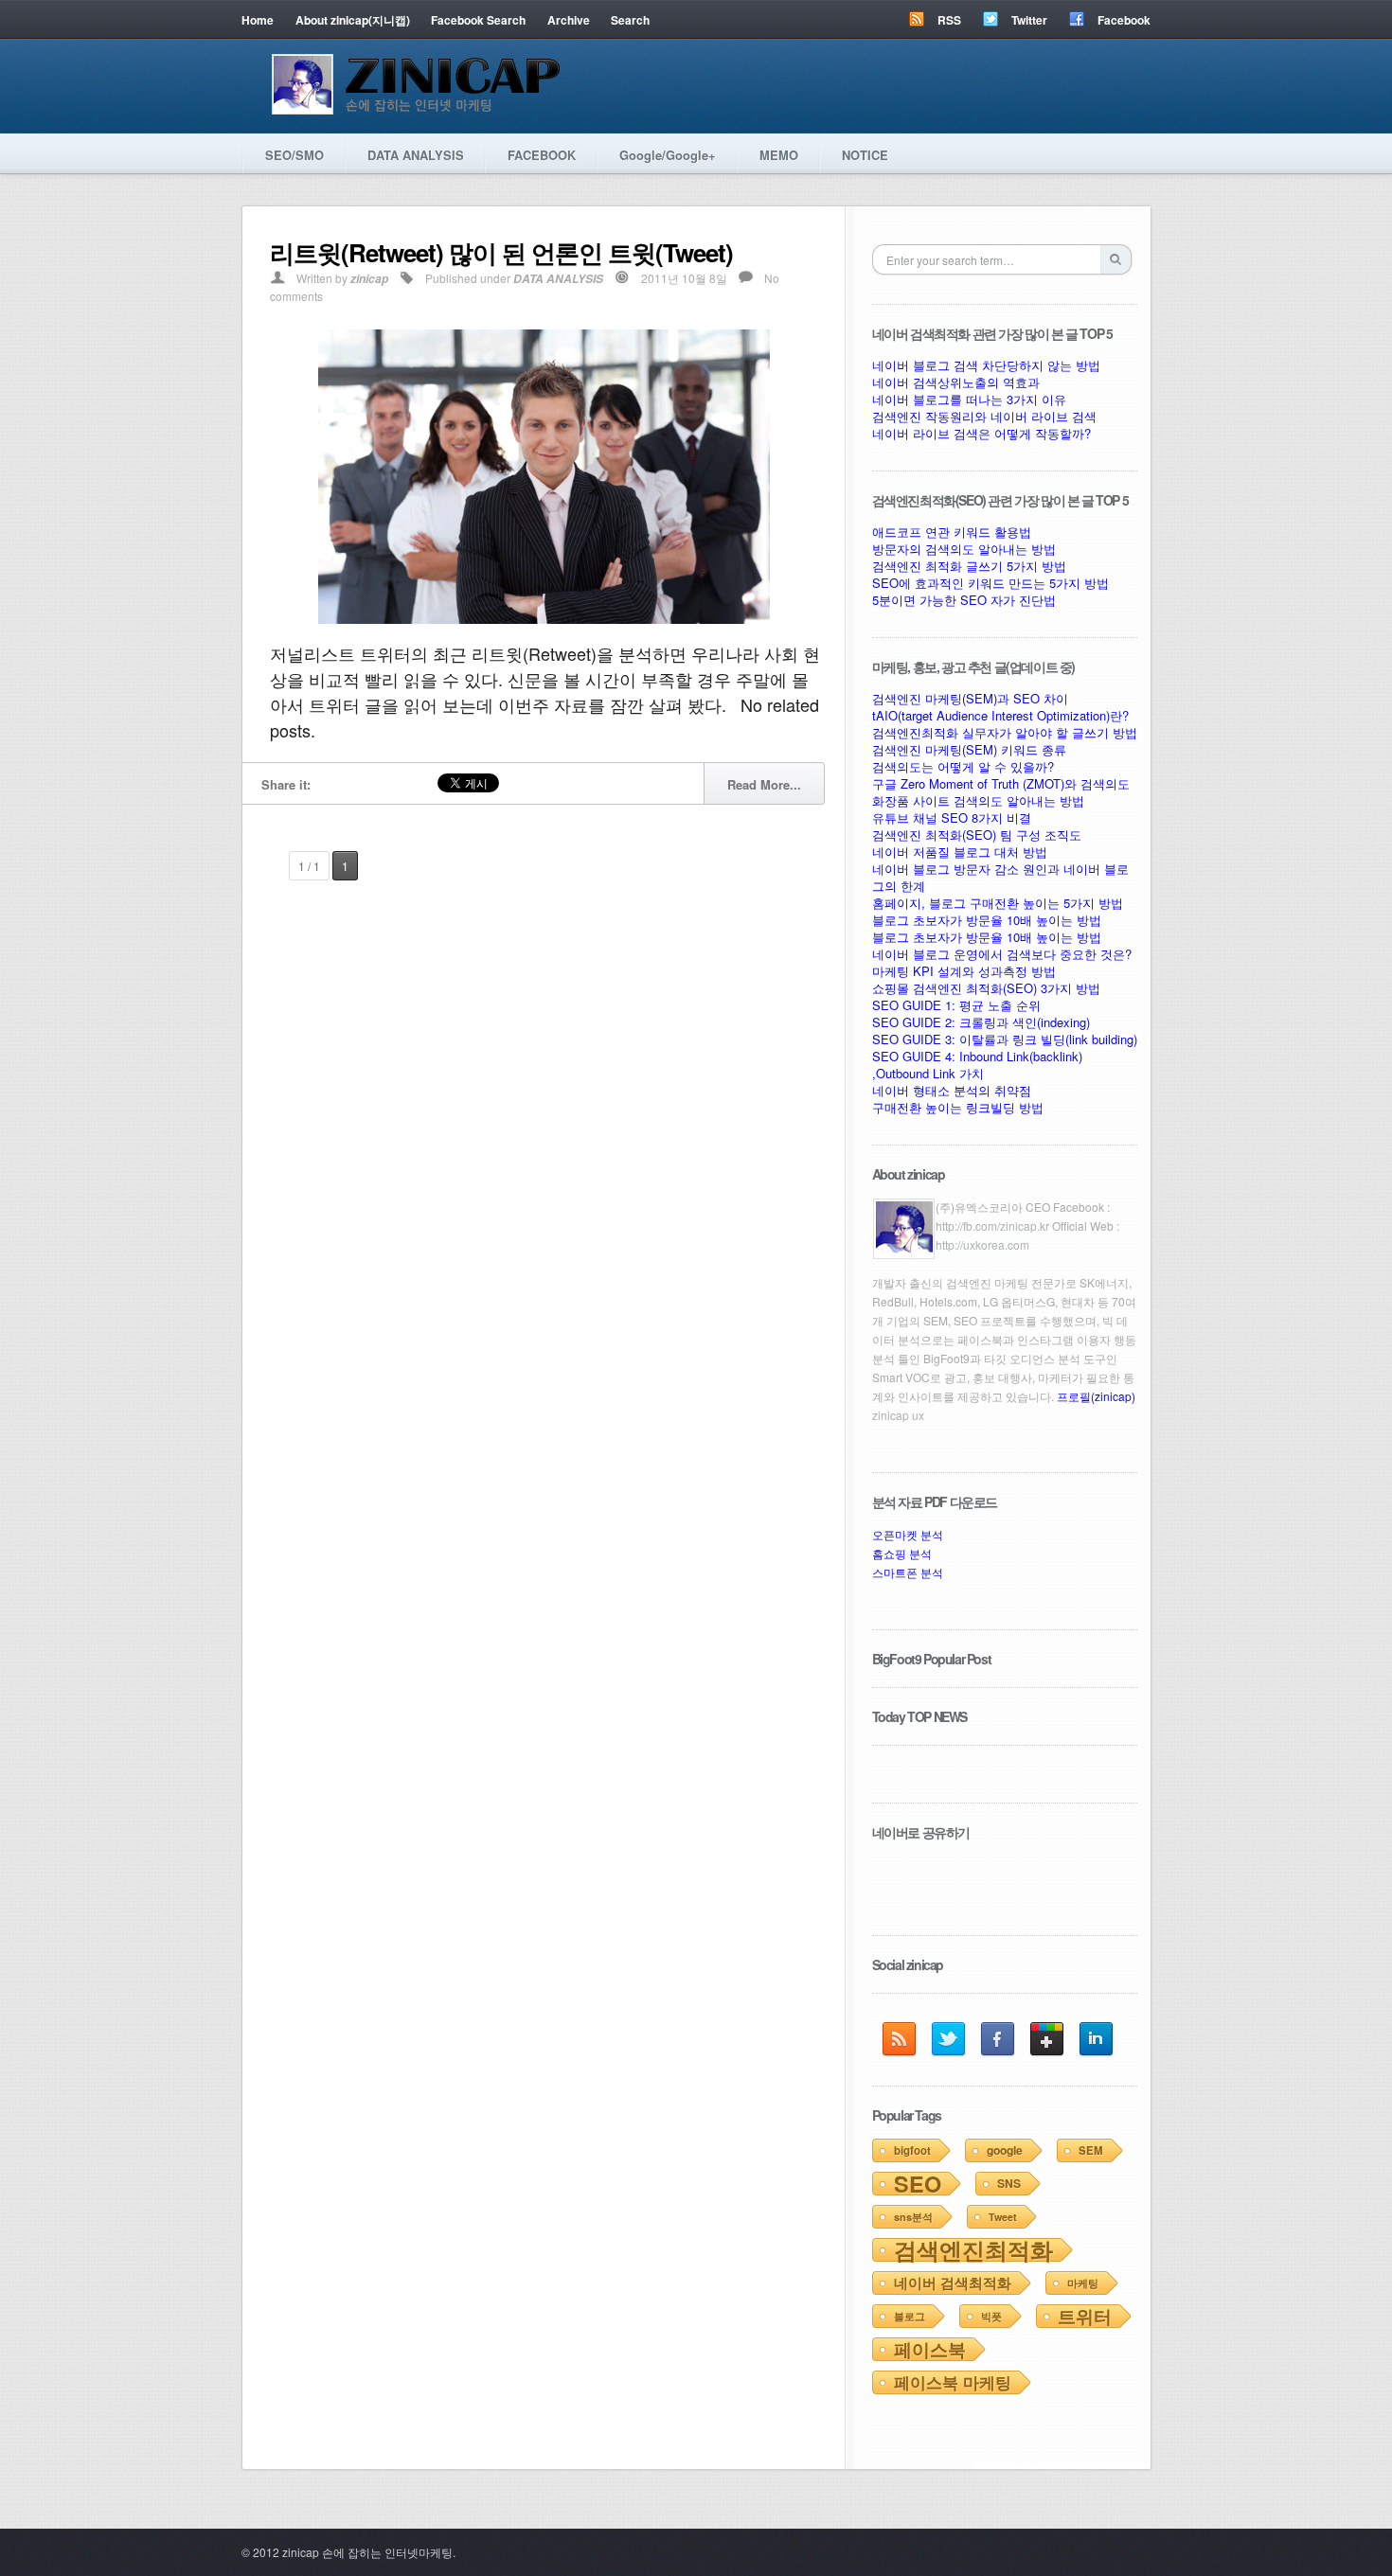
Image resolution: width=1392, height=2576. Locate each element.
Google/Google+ (668, 155)
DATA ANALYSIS (416, 155)
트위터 (1085, 2316)
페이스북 (930, 2349)
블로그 (910, 2316)
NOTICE (865, 155)
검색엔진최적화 (973, 2249)
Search (630, 20)
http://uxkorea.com (982, 1244)
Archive (569, 20)
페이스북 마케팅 (953, 2382)
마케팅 (1083, 2283)
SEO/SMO (294, 155)
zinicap (369, 279)
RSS (949, 20)
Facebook (1124, 20)
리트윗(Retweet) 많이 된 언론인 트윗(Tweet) (501, 252)
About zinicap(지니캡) (353, 20)
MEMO (779, 155)
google (1005, 2150)
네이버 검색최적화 (953, 2283)
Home (258, 20)
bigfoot (912, 2150)
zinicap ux (898, 1415)
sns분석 (913, 2217)
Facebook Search (478, 20)
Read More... (764, 784)
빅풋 (991, 2316)
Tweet (1003, 2217)
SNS (1009, 2183)
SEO (918, 2184)
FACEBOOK (542, 155)
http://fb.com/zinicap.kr (992, 1226)
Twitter (1029, 20)
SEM (1091, 2150)
